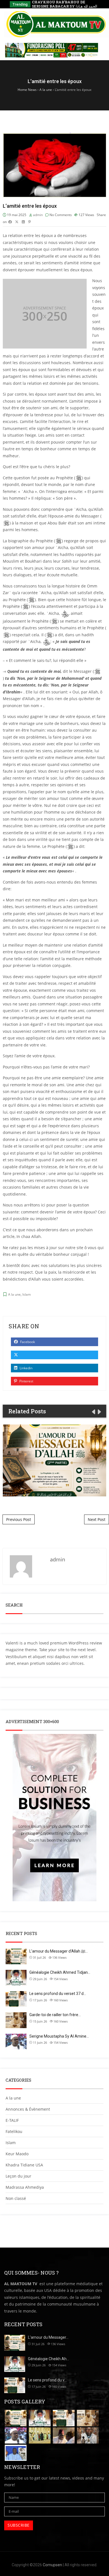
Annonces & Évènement (28, 2109)
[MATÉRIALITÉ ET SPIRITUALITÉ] (16, 2453)
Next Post (97, 1519)
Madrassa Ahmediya (25, 2187)
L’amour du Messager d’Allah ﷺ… (59, 1951)
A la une (14, 1294)
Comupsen (52, 2565)
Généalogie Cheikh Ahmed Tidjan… (60, 1972)
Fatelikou (14, 2131)
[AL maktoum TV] (57, 24)
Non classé (16, 2198)
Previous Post (19, 1519)
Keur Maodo (17, 2154)
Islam (27, 1294)
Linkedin (26, 1368)
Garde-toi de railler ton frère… (55, 2015)
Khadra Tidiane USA (24, 2165)
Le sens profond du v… (47, 2380)
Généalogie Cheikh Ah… (48, 2359)
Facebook (27, 1342)
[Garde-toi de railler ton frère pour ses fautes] (88, 2418)
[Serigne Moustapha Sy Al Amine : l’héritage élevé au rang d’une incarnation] (16, 2436)
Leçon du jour (18, 2176)
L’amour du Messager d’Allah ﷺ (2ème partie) (54, 1460)
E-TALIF (12, 2120)
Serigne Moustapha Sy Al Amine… (59, 2036)
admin (38, 215)
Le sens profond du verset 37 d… (58, 1994)
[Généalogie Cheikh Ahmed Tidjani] (40, 2418)
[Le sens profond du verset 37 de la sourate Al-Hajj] (64, 2418)
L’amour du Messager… (48, 2337)
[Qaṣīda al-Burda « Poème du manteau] (88, 2436)
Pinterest (26, 1381)
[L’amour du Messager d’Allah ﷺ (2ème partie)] (16, 2418)
